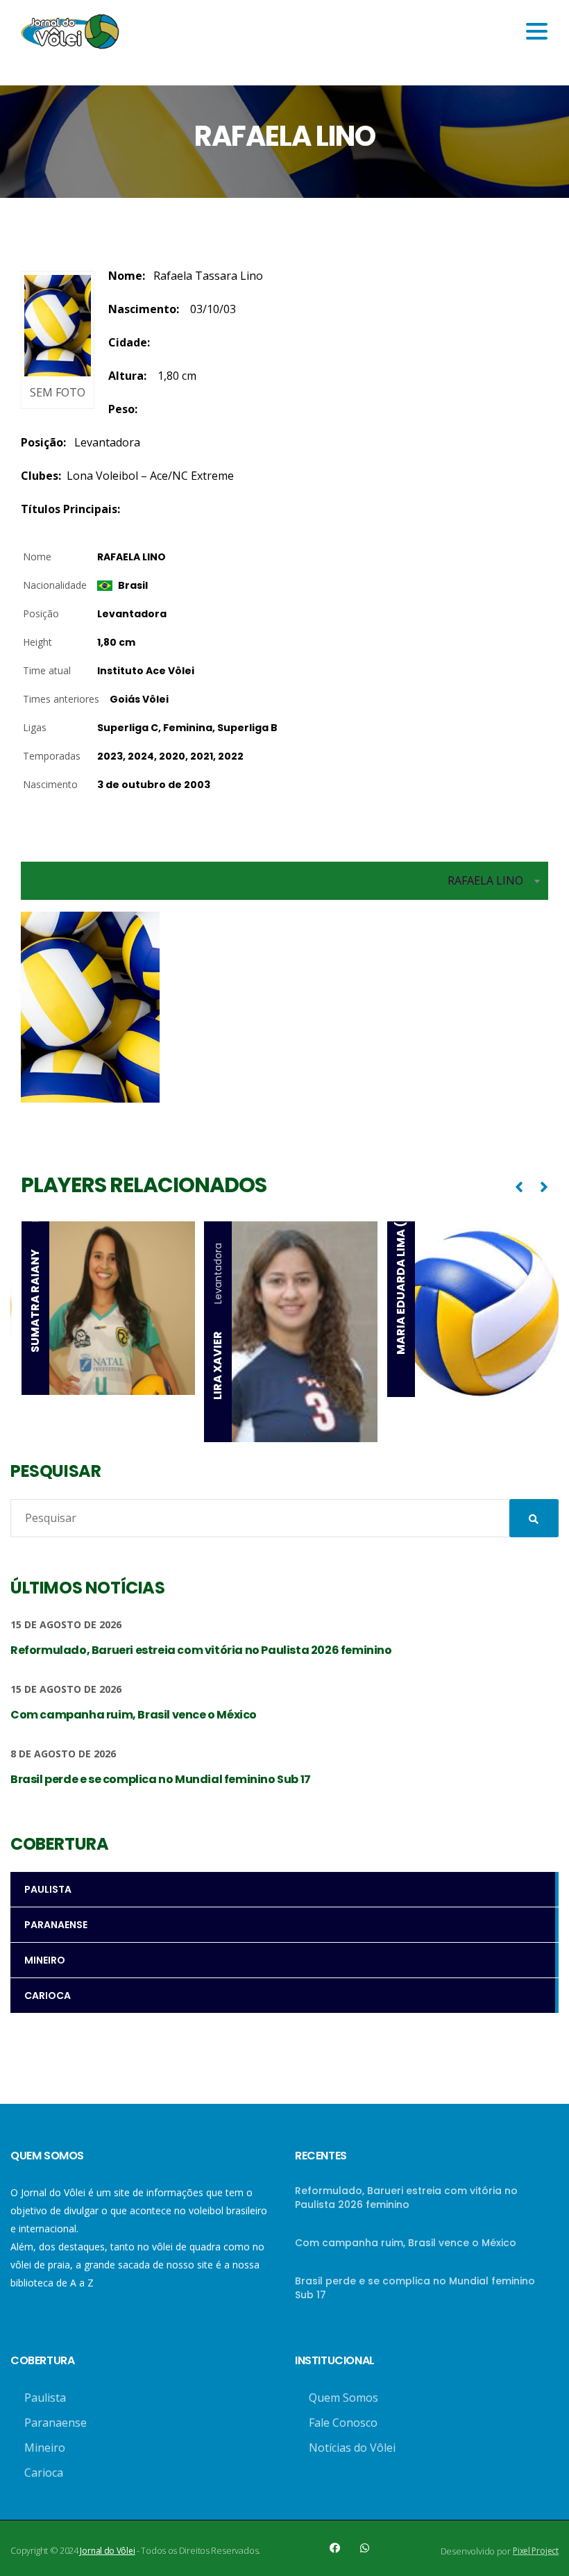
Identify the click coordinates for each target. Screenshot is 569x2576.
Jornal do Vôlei (107, 2551)
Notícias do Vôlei (352, 2448)
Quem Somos (343, 2398)
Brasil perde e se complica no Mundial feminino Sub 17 (415, 2288)
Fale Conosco (343, 2423)
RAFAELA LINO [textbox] (485, 880)
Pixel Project (536, 2551)
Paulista (45, 2398)
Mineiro (45, 2448)
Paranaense (56, 2423)
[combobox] (284, 881)
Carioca (44, 2473)
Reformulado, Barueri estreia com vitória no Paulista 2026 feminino (406, 2198)
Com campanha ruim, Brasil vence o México (406, 2243)
